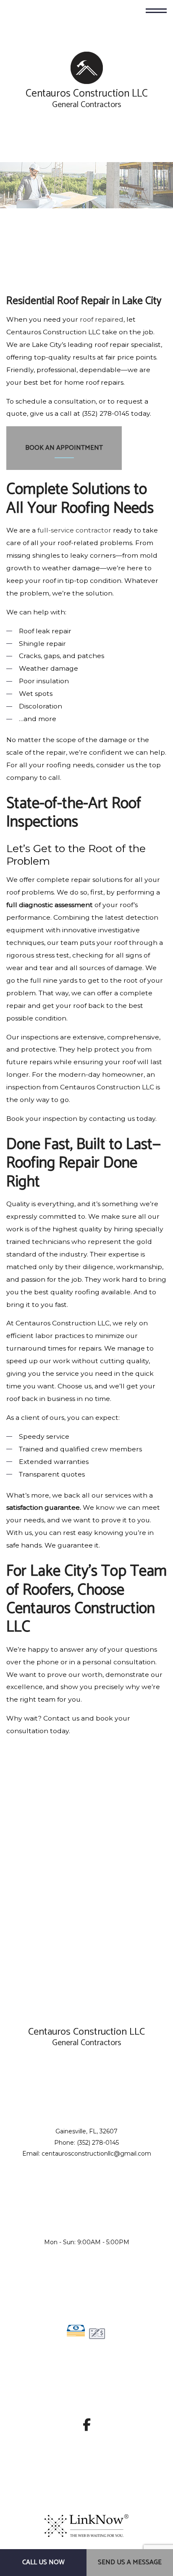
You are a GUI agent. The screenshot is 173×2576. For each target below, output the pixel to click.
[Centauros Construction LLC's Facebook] (87, 2428)
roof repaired (102, 319)
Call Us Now (43, 2562)
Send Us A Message (130, 2562)
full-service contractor (74, 530)
